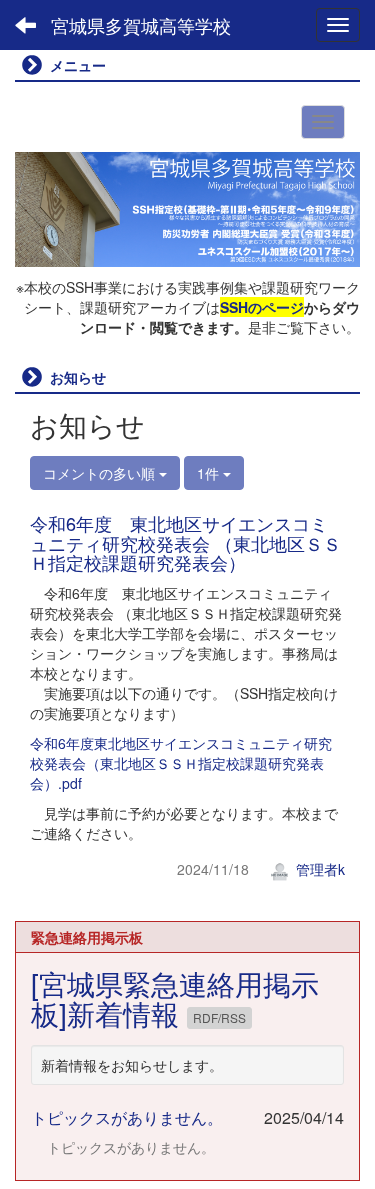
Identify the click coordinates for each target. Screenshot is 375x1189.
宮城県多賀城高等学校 (141, 25)
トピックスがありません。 (127, 1117)
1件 (210, 473)
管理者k (318, 869)
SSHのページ (262, 307)
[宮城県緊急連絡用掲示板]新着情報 (175, 998)
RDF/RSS (219, 1017)
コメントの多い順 (101, 473)
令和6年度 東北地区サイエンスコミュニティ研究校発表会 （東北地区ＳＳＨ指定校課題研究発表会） (185, 543)
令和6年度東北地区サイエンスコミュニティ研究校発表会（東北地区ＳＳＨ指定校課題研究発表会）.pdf (181, 763)
